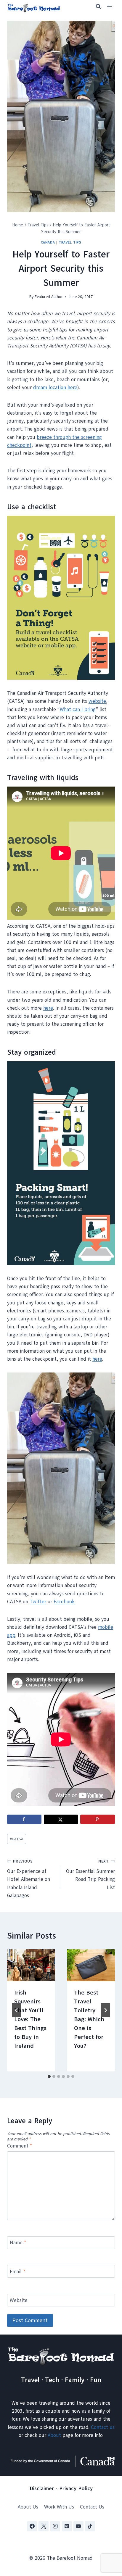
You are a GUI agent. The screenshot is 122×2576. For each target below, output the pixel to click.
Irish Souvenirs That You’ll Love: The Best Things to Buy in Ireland (30, 2019)
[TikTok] (90, 2526)
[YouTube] (78, 2526)
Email (17, 2272)
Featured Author (49, 297)
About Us (28, 2507)
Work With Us (59, 2507)
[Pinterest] (67, 2526)
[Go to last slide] (17, 2010)
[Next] (105, 2010)
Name (18, 2243)
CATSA (17, 1839)
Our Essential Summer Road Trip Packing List (90, 1875)
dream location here (55, 388)
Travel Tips (70, 242)
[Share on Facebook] (24, 1819)
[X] (44, 2526)
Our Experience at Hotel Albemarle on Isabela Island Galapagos (29, 1879)
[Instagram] (55, 2526)
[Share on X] (61, 1819)
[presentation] (31, 1965)
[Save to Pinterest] (97, 1819)
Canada (48, 242)
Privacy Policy (76, 2488)
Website (19, 2300)
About (54, 2435)
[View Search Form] (96, 7)
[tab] (49, 2076)
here (48, 1008)
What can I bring (78, 709)
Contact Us (92, 2507)
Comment (20, 2146)
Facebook (64, 1602)
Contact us (103, 2427)
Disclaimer (42, 2488)
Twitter (38, 1602)
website (97, 701)
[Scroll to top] (107, 2542)
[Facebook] (32, 2526)
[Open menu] (109, 7)
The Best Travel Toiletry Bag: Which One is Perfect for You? (89, 2019)
